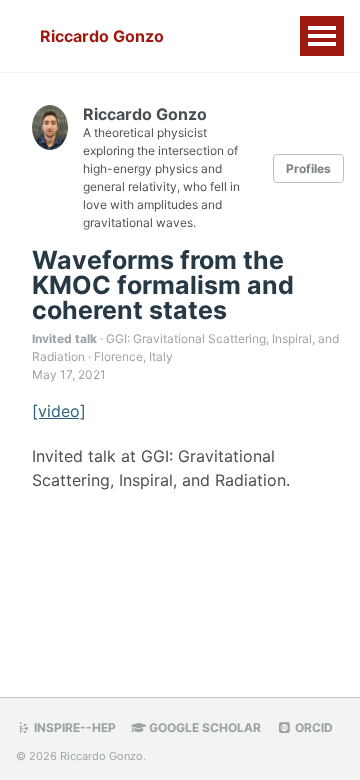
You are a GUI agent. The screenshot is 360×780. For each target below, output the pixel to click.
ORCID (312, 727)
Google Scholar (203, 727)
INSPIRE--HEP (73, 727)
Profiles (308, 168)
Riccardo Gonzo (102, 36)
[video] (59, 411)
